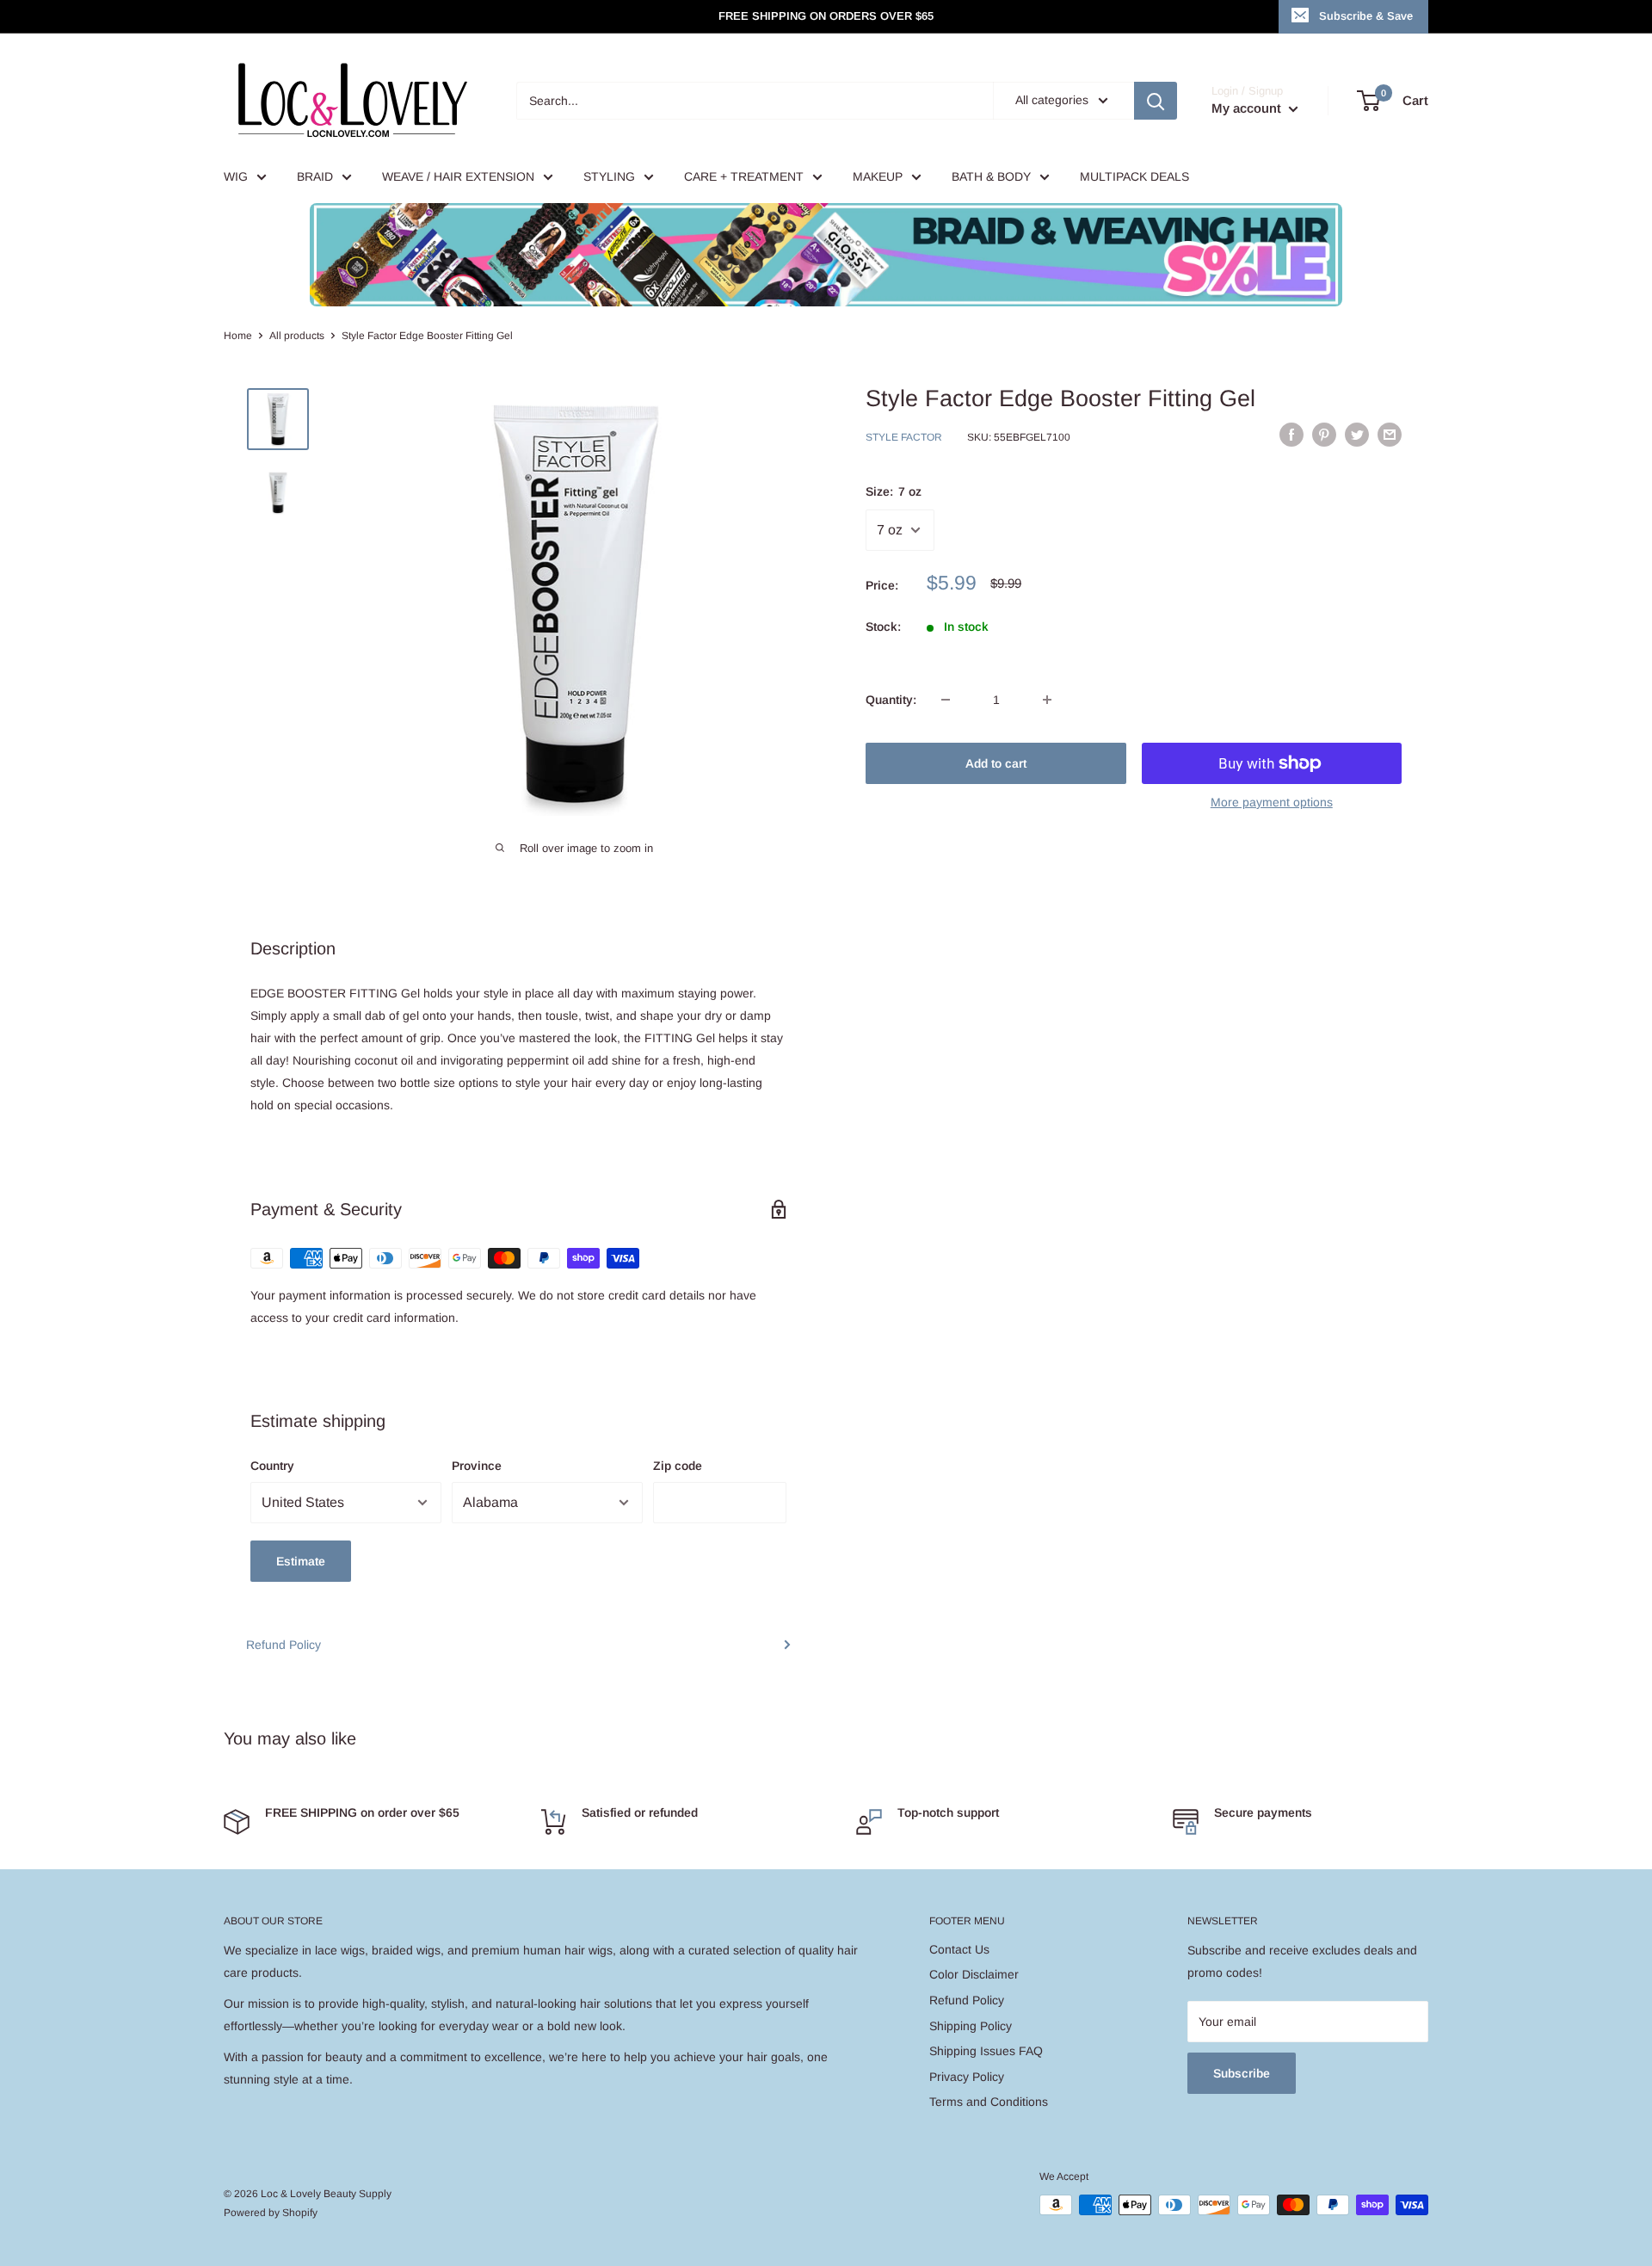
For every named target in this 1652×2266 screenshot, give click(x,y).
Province (477, 1466)
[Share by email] (1390, 435)
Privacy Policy (967, 2077)
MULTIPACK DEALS (1134, 176)
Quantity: (891, 700)
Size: (894, 491)
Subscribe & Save (1366, 16)
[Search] (1156, 101)
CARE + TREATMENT (744, 176)
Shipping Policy (971, 2026)
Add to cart (996, 763)
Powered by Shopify (271, 2213)
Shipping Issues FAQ (986, 2051)
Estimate (301, 1561)
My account (1248, 108)
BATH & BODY (991, 176)
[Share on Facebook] (1291, 435)
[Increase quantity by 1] (1047, 700)
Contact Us (959, 1949)
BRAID (315, 176)
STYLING (609, 176)
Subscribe (1242, 2073)
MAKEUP (878, 176)
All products (297, 336)
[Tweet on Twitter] (1357, 435)
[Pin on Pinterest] (1324, 435)
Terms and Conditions (989, 2102)
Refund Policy (284, 1645)
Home (238, 336)
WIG (236, 176)
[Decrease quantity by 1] (946, 700)
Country (272, 1466)
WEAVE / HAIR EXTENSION (458, 176)
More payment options (1272, 802)
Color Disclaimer (974, 1974)
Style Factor (904, 437)
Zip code (678, 1466)
